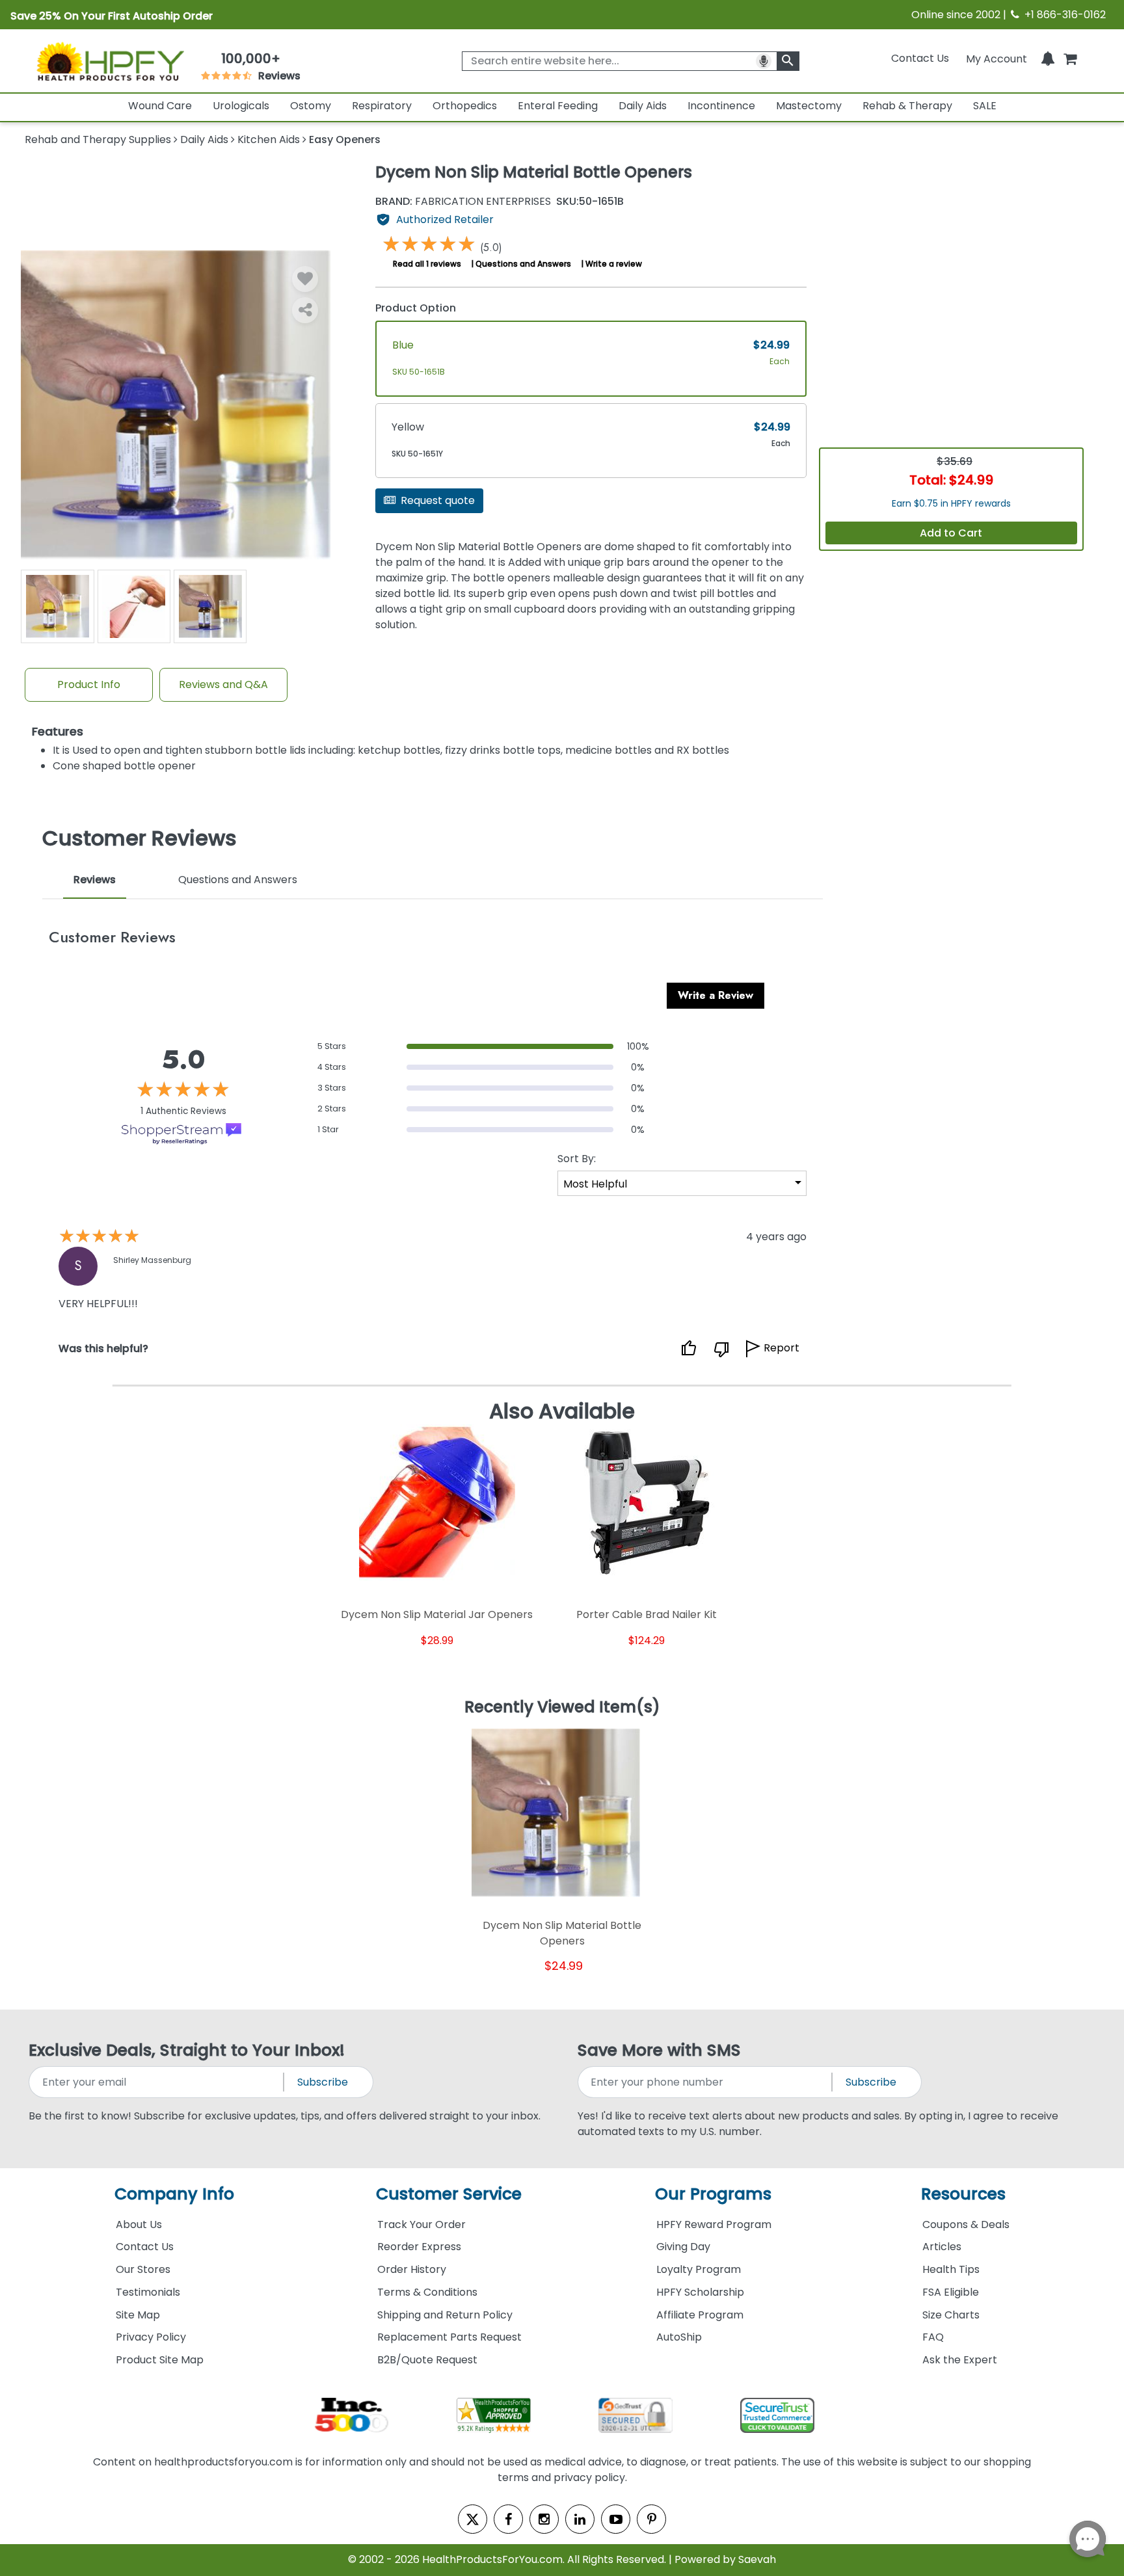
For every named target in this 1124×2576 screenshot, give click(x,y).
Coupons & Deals (966, 2224)
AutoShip (679, 2337)
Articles (942, 2247)
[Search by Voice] (764, 61)
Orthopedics (465, 106)
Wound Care (160, 106)
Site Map (138, 2315)
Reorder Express (419, 2247)
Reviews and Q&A (223, 684)
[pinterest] (651, 2519)
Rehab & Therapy (907, 106)
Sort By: (577, 1159)
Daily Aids (643, 106)
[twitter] (473, 2519)
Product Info (89, 684)
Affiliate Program (700, 2315)
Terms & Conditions (427, 2292)
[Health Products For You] (109, 60)
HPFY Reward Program (714, 2224)
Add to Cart (951, 533)
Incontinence (721, 106)
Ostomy (311, 106)
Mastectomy (809, 106)
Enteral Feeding (558, 106)
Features (58, 732)
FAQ (933, 2337)
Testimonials (148, 2292)
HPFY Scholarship (700, 2292)
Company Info (174, 2194)
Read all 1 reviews (427, 264)
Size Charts (951, 2315)
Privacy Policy (151, 2337)
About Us (139, 2224)
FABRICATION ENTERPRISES (463, 202)
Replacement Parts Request (449, 2337)
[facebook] (508, 2519)
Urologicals (241, 106)
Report (782, 1348)
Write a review (614, 264)
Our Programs (713, 2194)
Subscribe (323, 2082)
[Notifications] (1048, 58)
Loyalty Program (699, 2269)
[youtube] (616, 2519)
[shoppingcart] (1070, 58)
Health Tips (951, 2269)
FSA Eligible (951, 2292)
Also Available (562, 1411)
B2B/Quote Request (427, 2360)
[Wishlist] (305, 279)
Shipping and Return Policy (445, 2315)
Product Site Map (160, 2360)
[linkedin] (580, 2519)
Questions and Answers (523, 264)
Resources (963, 2194)
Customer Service (449, 2194)
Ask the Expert (960, 2360)
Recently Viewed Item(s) (562, 1708)
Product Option (416, 308)
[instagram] (544, 2519)
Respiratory (382, 106)
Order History (412, 2269)
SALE (985, 106)
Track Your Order (421, 2224)
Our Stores (143, 2269)
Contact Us (920, 58)
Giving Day (683, 2247)
